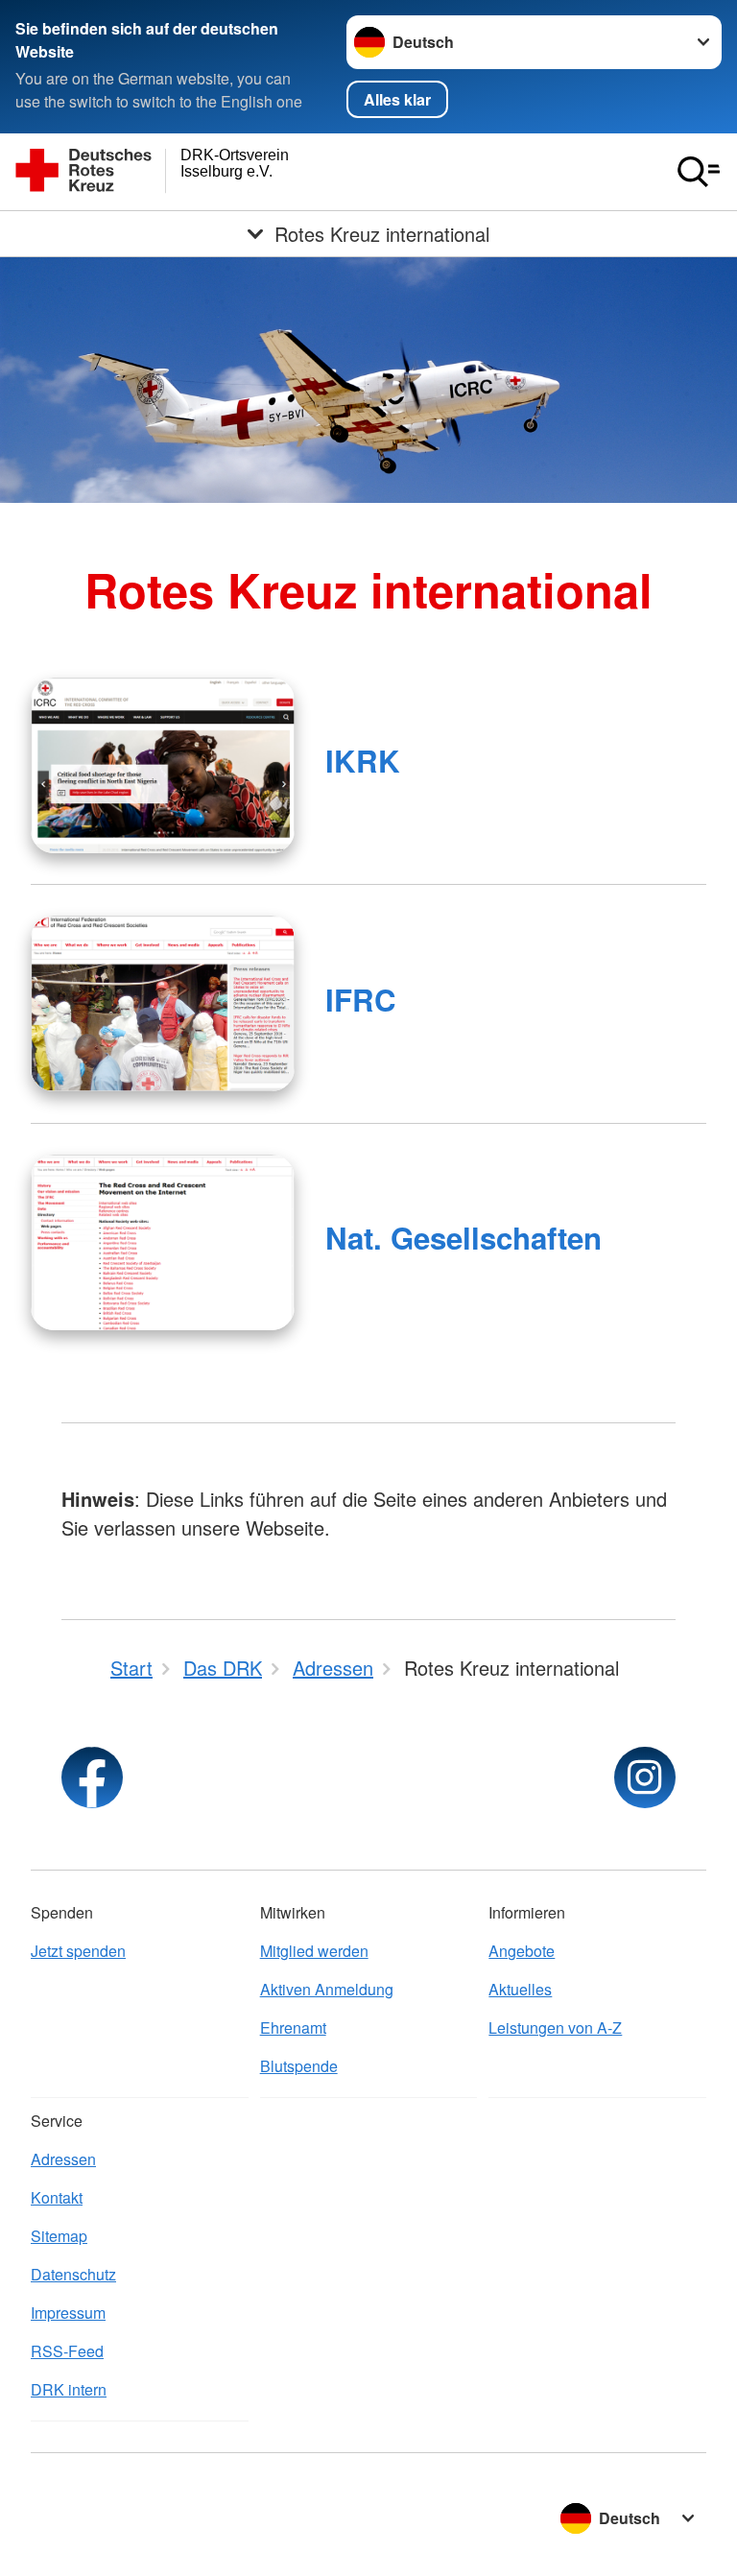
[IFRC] (163, 1003)
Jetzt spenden (78, 1951)
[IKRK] (163, 765)
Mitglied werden (314, 1951)
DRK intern (69, 2389)
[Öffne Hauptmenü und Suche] (699, 172)
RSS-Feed (67, 2351)
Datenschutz (73, 2274)
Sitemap (59, 2236)
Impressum (68, 2313)
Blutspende (299, 2066)
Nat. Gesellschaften (464, 1238)
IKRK (363, 761)
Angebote (522, 1951)
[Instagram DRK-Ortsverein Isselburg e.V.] (645, 1777)
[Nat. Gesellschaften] (163, 1242)
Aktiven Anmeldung (327, 1989)
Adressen (63, 2159)
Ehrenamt (293, 2027)
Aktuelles (520, 1989)
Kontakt (57, 2197)
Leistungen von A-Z (555, 2027)
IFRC (361, 1000)
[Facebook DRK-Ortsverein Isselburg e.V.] (92, 1777)
